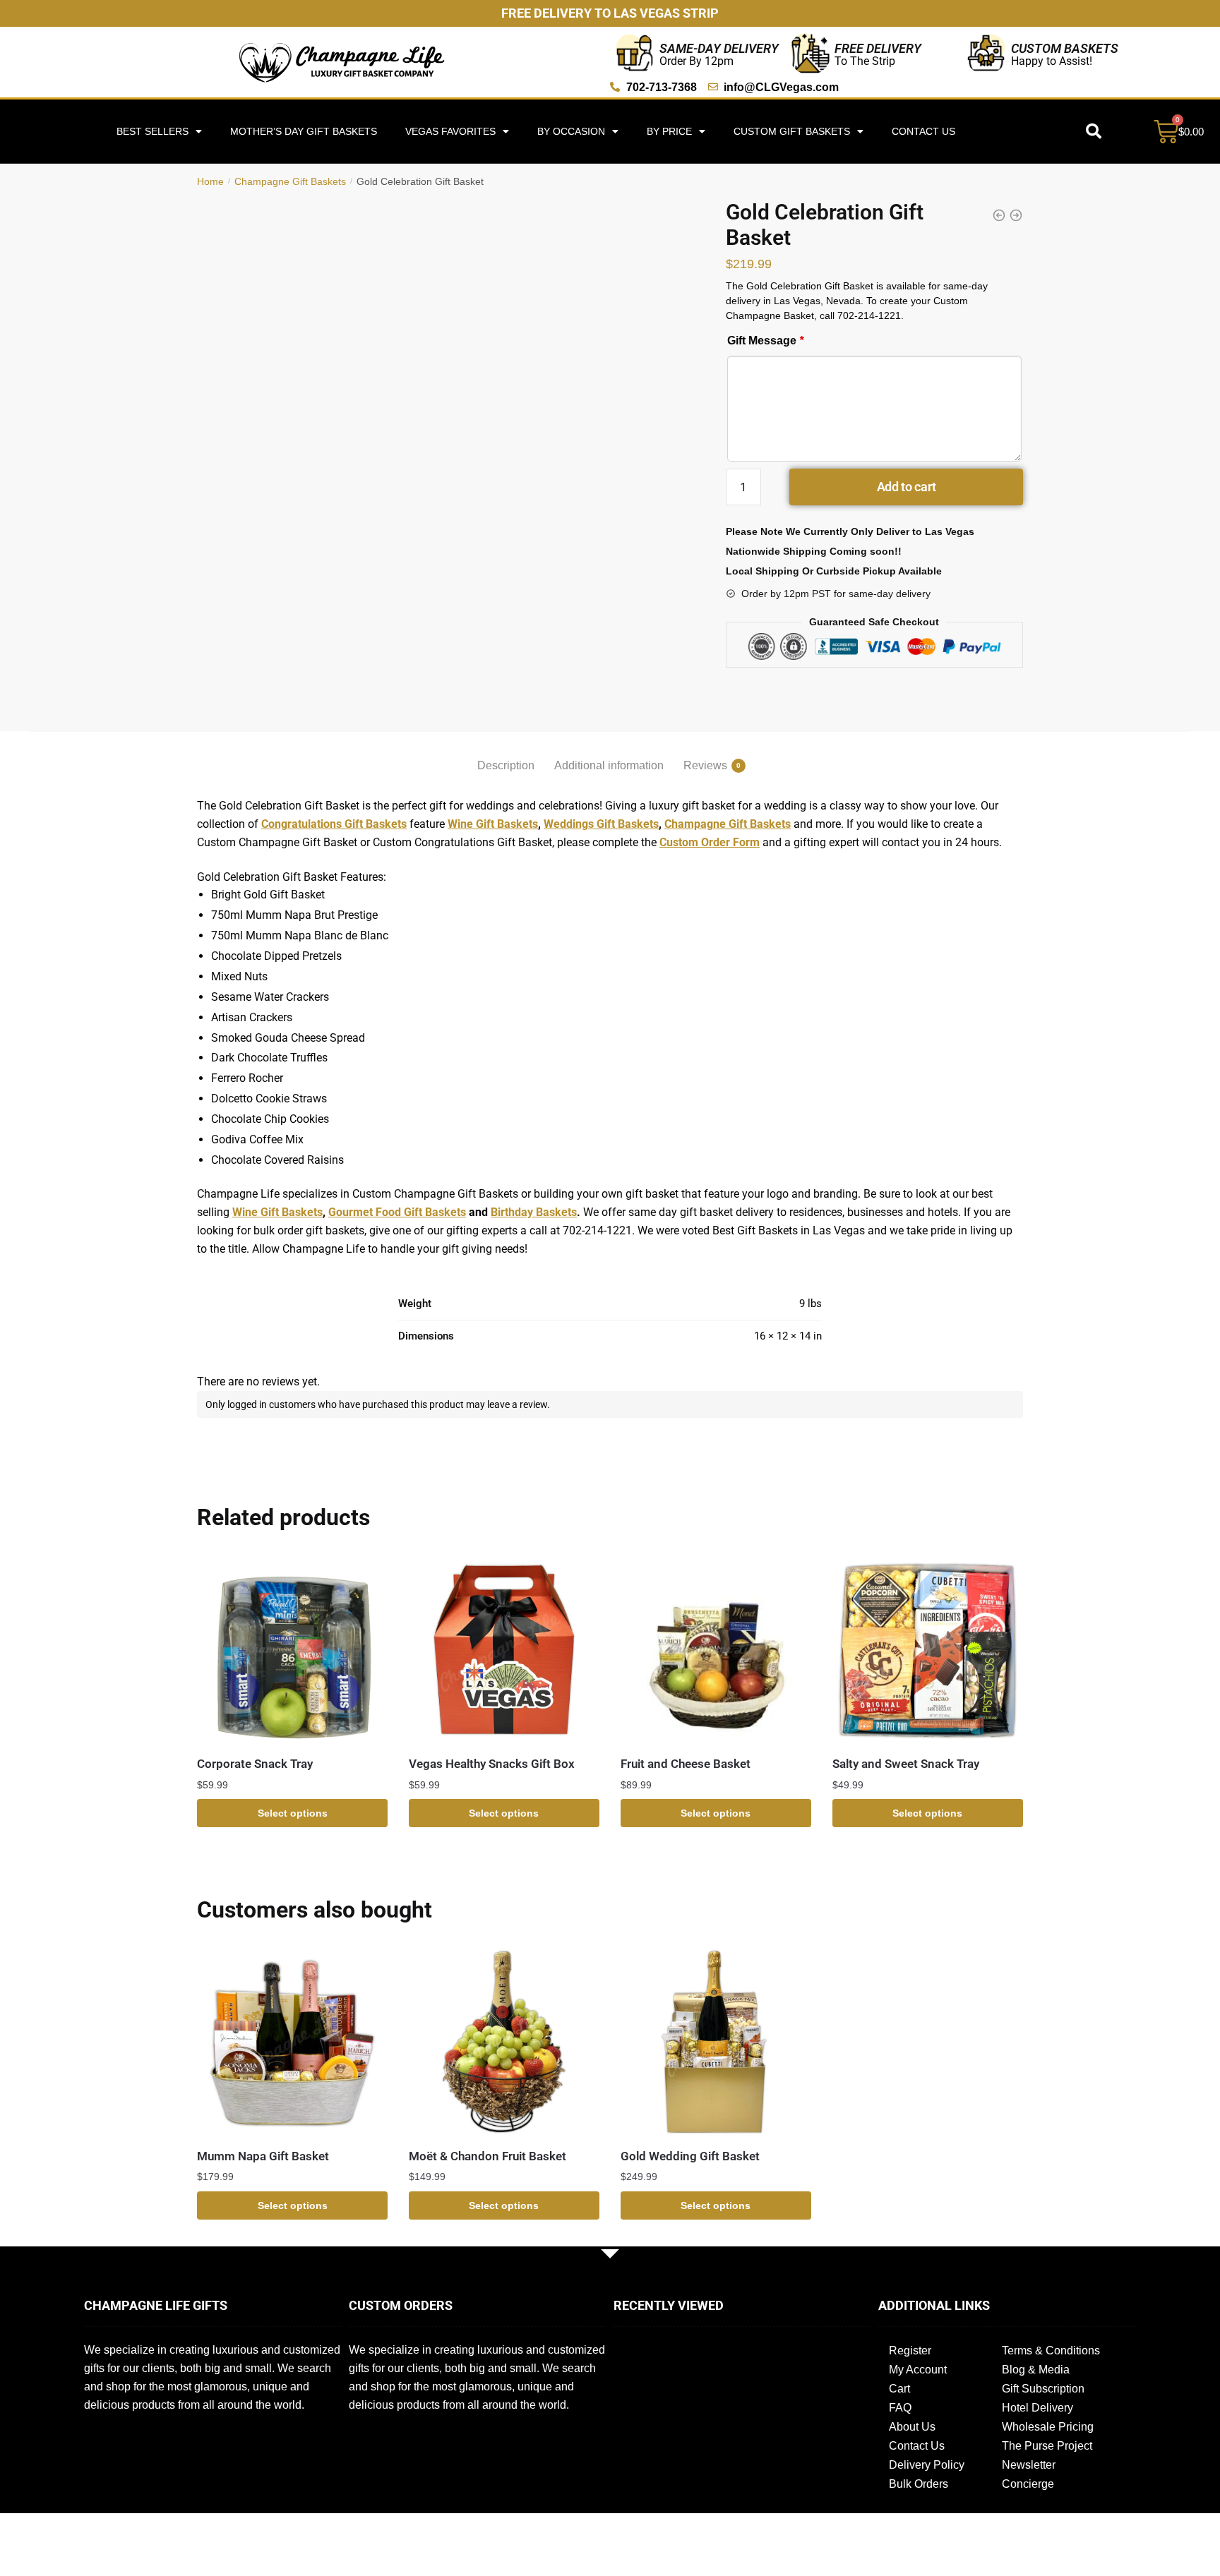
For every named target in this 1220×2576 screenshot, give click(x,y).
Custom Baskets (1065, 48)
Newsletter (1029, 2465)
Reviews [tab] (705, 765)
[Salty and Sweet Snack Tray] (928, 1649)
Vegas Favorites (450, 131)
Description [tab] (506, 765)
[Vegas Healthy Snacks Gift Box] (504, 1649)
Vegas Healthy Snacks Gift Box (492, 1764)
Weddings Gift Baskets (601, 824)
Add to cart (907, 487)
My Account (918, 2370)
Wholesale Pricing (1048, 2427)
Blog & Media (1036, 2370)
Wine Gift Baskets (493, 824)
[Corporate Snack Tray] (292, 1649)
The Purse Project (1047, 2446)
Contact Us (923, 131)
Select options (293, 1813)
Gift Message (765, 341)
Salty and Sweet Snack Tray (906, 1764)
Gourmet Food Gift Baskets (397, 1212)
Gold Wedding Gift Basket (690, 2156)
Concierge (1028, 2484)
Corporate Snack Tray (255, 1764)
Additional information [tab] (609, 765)
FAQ (900, 2408)
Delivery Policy (927, 2465)
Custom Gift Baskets (792, 131)
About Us (912, 2427)
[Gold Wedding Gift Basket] (716, 2042)
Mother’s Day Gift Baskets (304, 131)
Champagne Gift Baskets (290, 181)
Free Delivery (878, 48)
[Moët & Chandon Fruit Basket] (504, 2042)
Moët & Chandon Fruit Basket (488, 2156)
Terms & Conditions (1051, 2351)
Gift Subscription (1043, 2389)
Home (210, 181)
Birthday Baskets (534, 1212)
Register (910, 2351)
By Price (669, 131)
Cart (899, 2389)
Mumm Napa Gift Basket (263, 2156)
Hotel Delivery (1037, 2408)
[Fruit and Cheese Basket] (716, 1649)
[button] (1094, 131)
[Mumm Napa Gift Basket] (292, 2042)
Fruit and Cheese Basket (686, 1764)
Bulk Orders (919, 2484)
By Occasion (571, 131)
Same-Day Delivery (719, 48)
